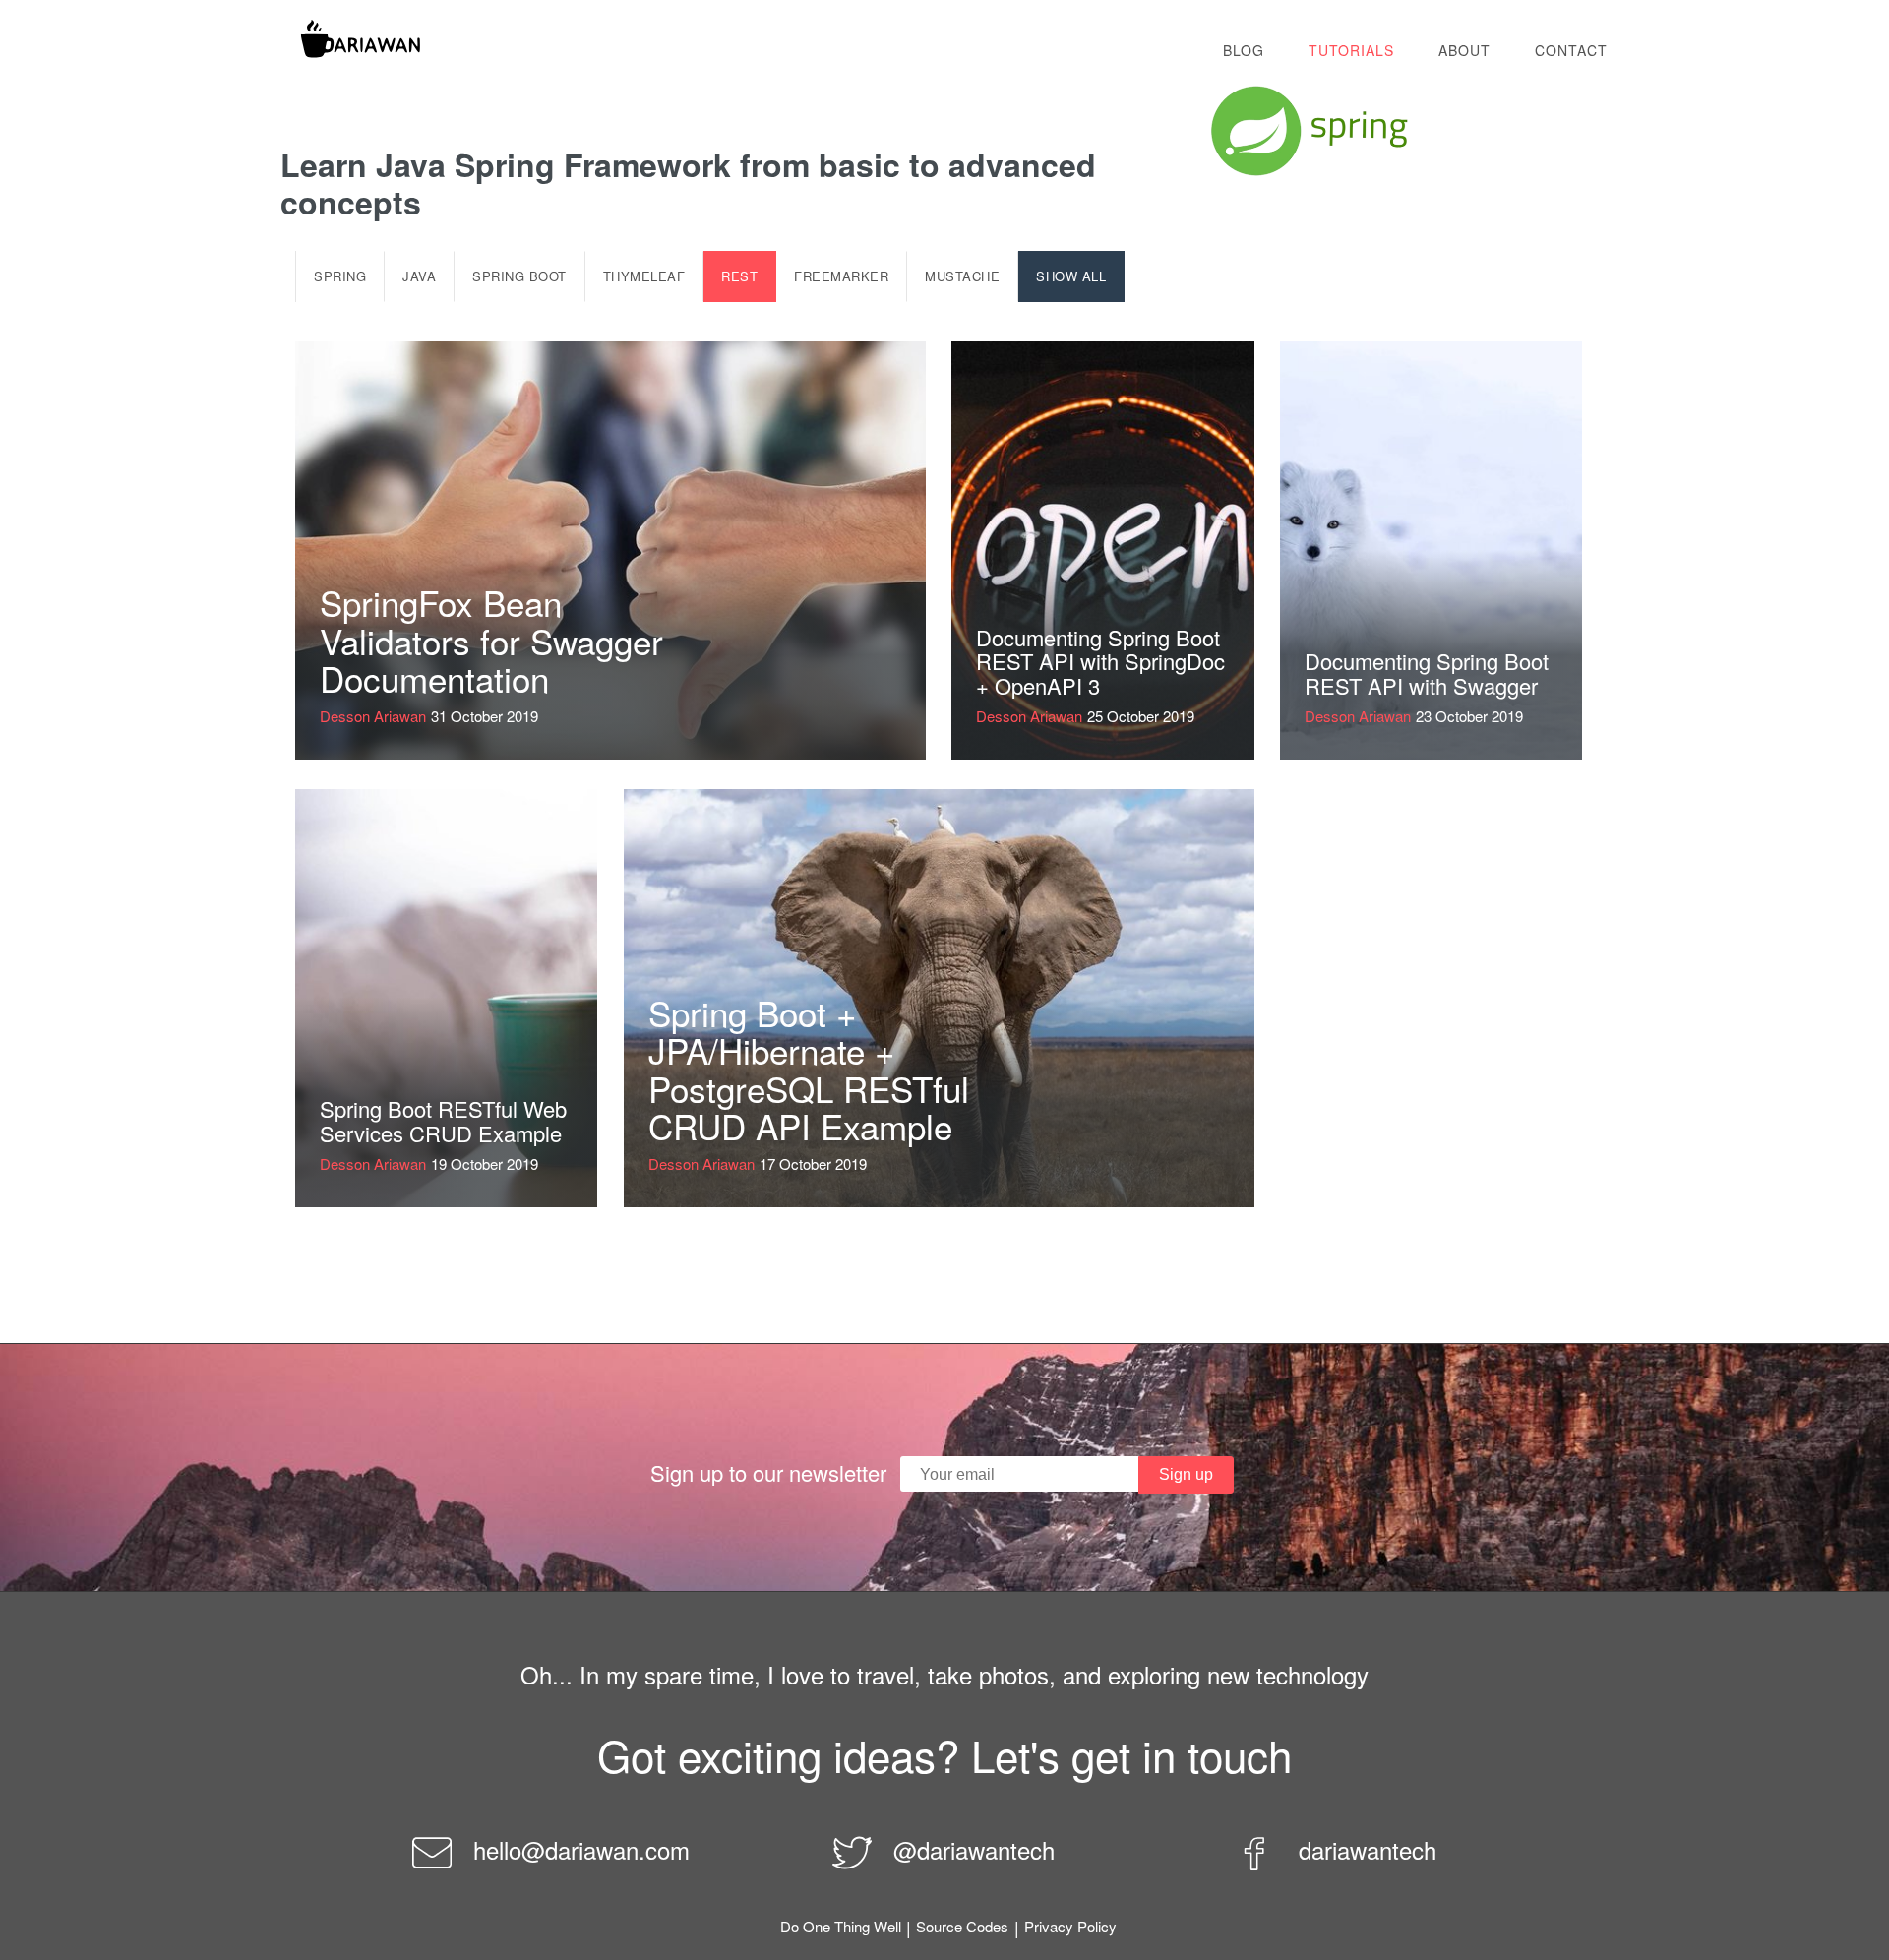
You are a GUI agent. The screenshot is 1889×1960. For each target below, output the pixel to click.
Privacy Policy (1070, 1926)
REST (739, 276)
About (1464, 50)
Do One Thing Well (841, 1926)
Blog (1244, 50)
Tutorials (1351, 50)
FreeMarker (841, 276)
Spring (340, 276)
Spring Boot (519, 276)
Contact (1571, 50)
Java (419, 276)
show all (1071, 276)
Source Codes (962, 1926)
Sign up (1186, 1474)
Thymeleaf (644, 276)
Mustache (962, 276)
